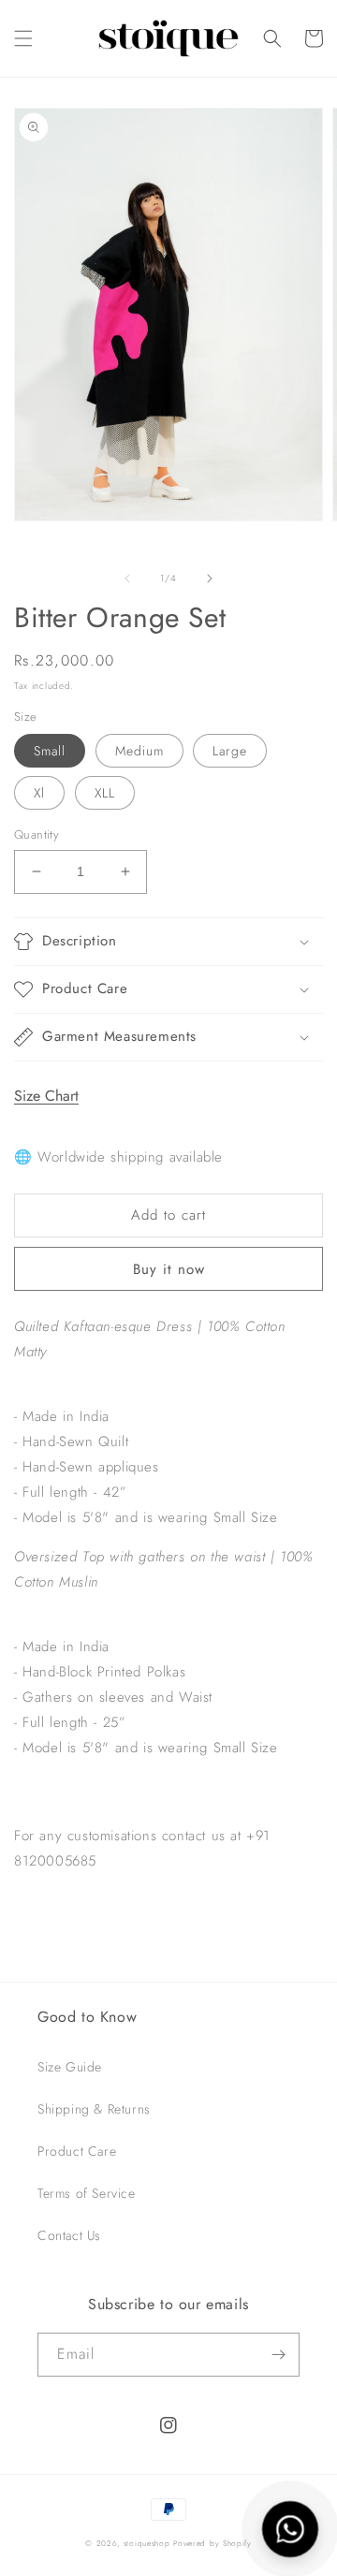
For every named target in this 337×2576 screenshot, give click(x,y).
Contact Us (69, 2235)
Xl (39, 793)
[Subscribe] (278, 2355)
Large (230, 751)
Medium (139, 751)
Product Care (77, 2151)
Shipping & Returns (94, 2109)
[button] (23, 38)
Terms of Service (87, 2193)
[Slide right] (210, 578)
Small (50, 751)
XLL (105, 793)
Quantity (37, 834)
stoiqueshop (147, 2543)
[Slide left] (127, 578)
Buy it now (169, 1269)
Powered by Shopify (212, 2543)
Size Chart (46, 1096)
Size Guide (70, 2067)
